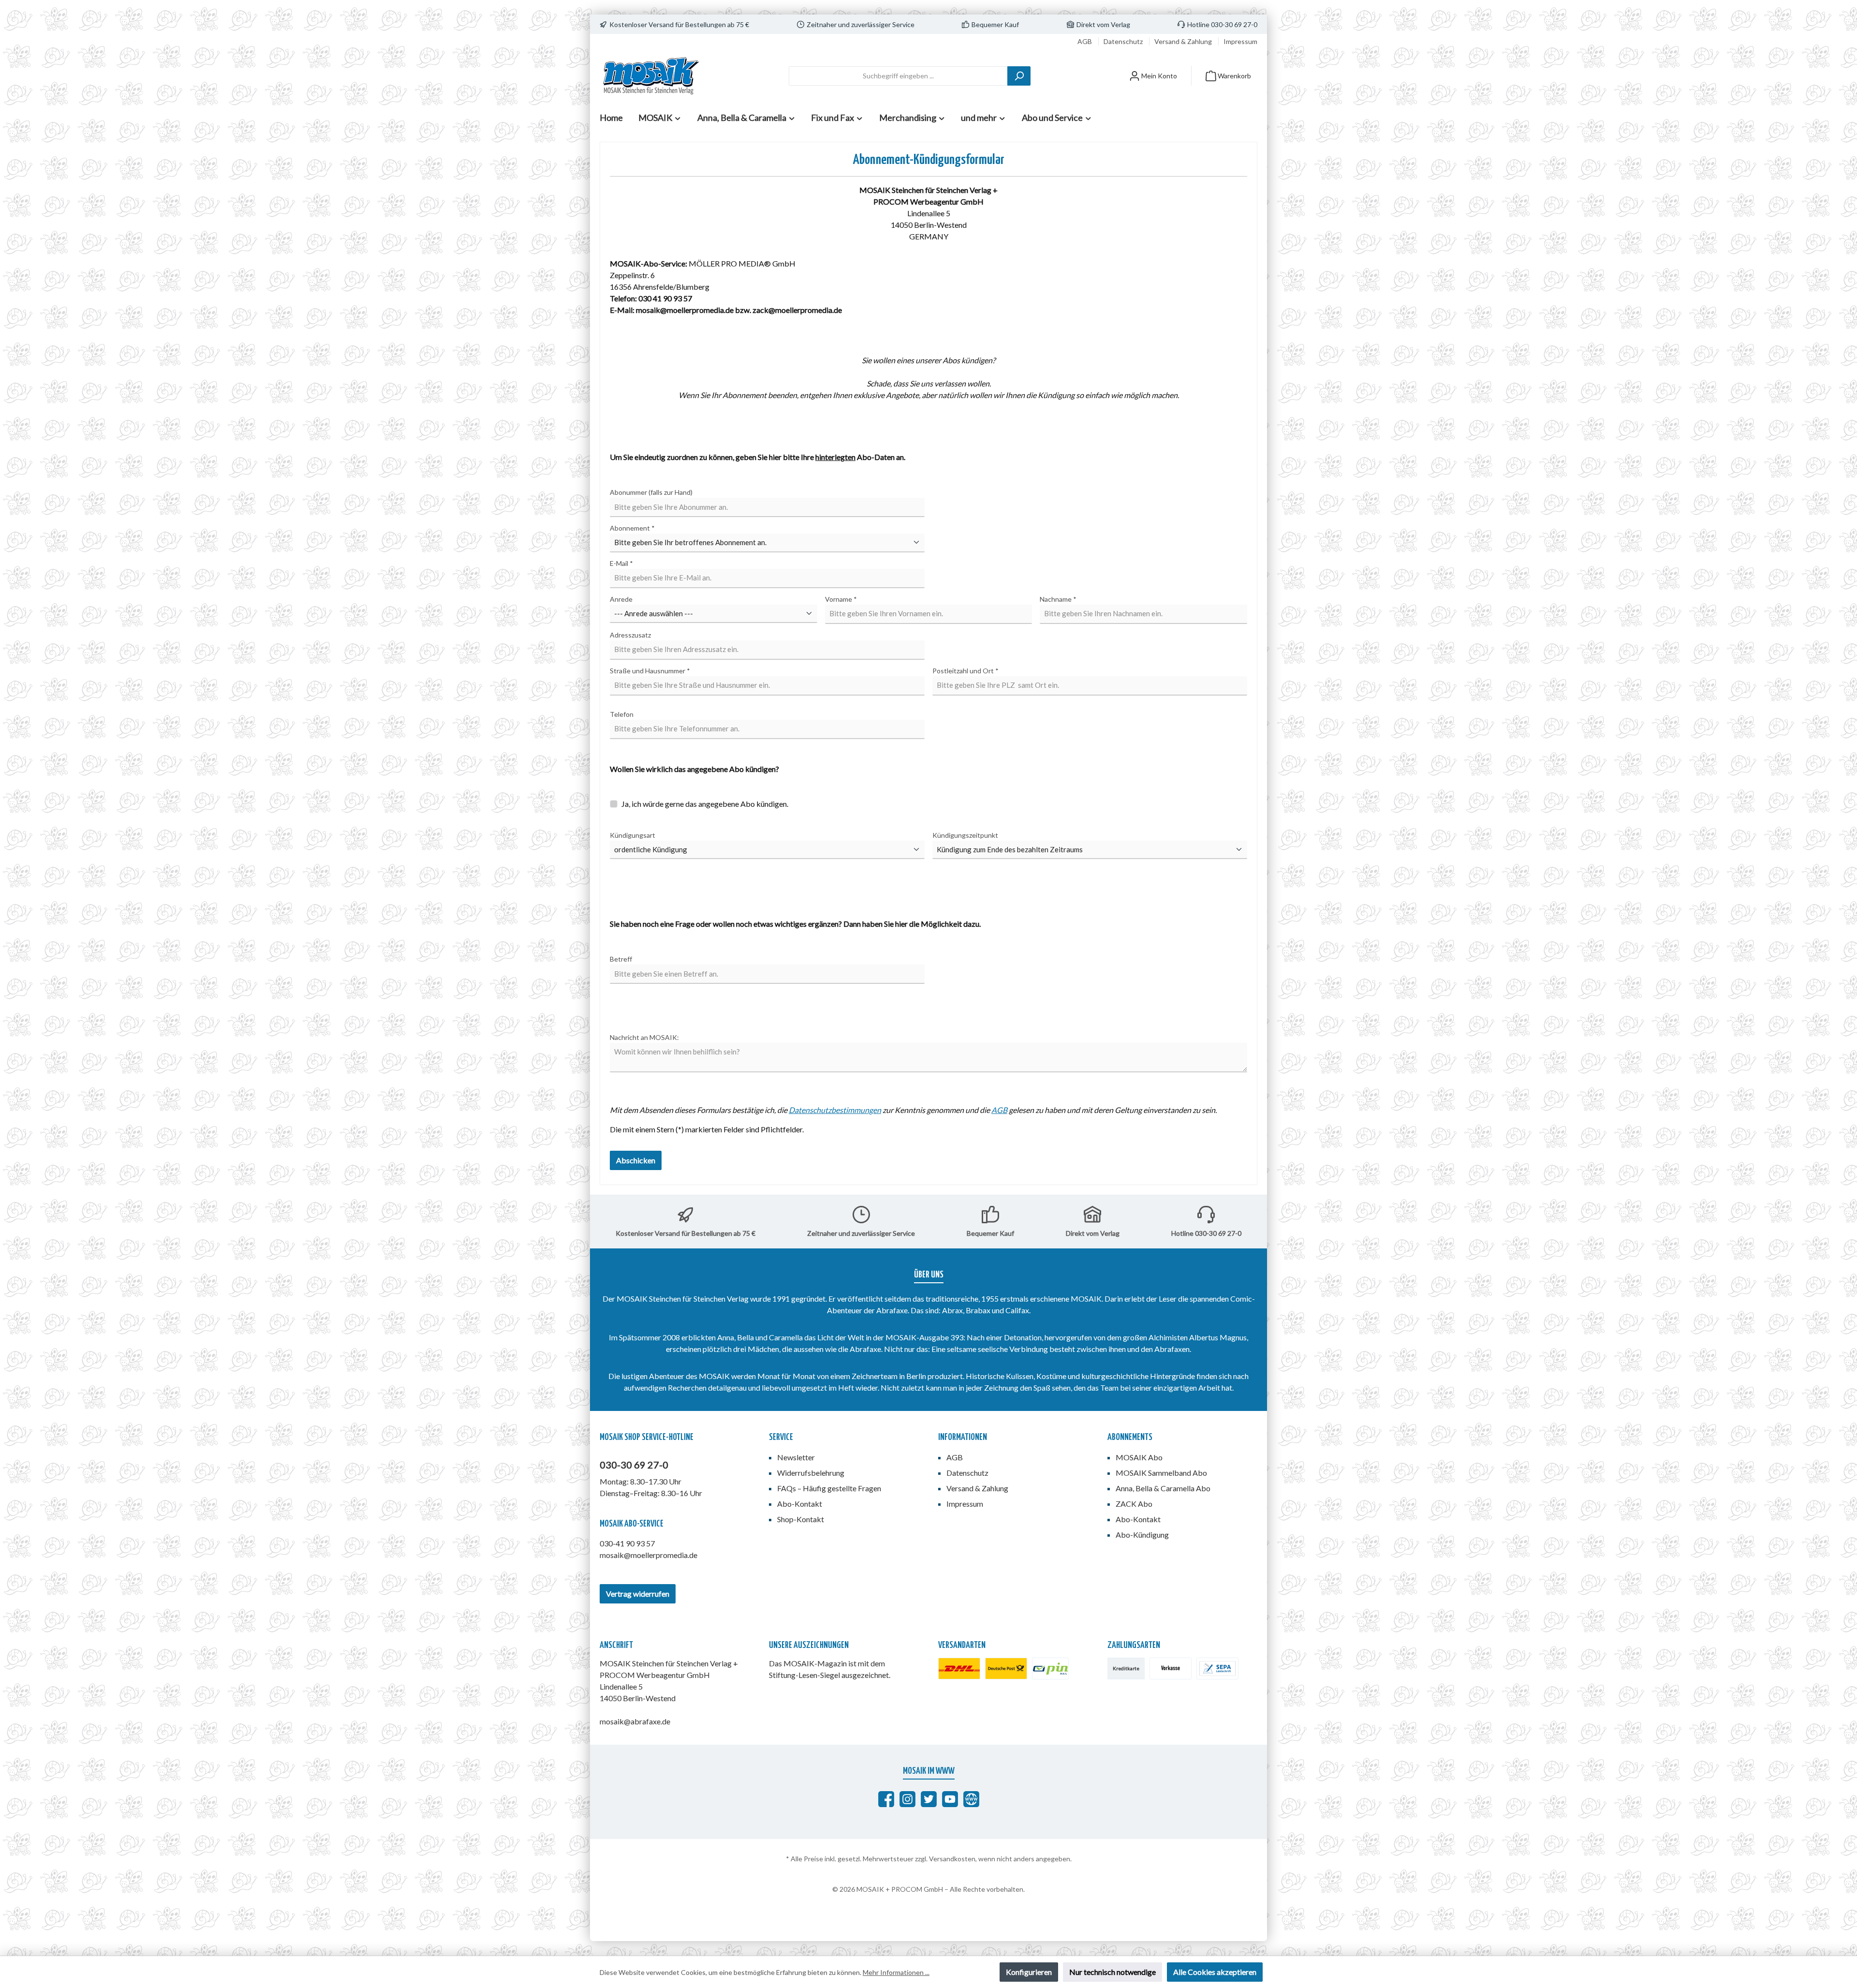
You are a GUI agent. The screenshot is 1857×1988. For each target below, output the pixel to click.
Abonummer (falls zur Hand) (651, 492)
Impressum (1240, 41)
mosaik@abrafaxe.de (635, 1721)
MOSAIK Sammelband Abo (1161, 1473)
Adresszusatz (630, 635)
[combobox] (898, 76)
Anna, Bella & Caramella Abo (1163, 1488)
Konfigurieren (1029, 1972)
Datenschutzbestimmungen (835, 1110)
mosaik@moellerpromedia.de (648, 1555)
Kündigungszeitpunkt (965, 835)
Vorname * (841, 599)
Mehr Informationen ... (896, 1972)
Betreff (621, 959)
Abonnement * (632, 528)
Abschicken (636, 1160)
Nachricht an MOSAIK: (644, 1037)
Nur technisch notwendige (1113, 1972)
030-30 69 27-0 (634, 1465)
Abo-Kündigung (1142, 1535)
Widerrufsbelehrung (811, 1473)
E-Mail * (621, 563)
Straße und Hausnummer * (650, 671)
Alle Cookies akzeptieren (1215, 1972)
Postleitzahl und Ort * (965, 671)
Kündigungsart (633, 835)
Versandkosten (952, 1859)
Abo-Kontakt (800, 1504)
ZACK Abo (1134, 1504)
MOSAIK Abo (1139, 1457)
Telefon (622, 714)
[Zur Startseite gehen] (650, 76)
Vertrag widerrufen (638, 1594)
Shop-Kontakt (801, 1519)
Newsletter (796, 1457)
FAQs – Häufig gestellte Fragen (829, 1488)
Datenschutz (1124, 41)
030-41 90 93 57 (627, 1543)
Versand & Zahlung (1184, 41)
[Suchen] (1019, 76)
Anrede (621, 599)
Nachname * (1058, 599)
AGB (1085, 41)
